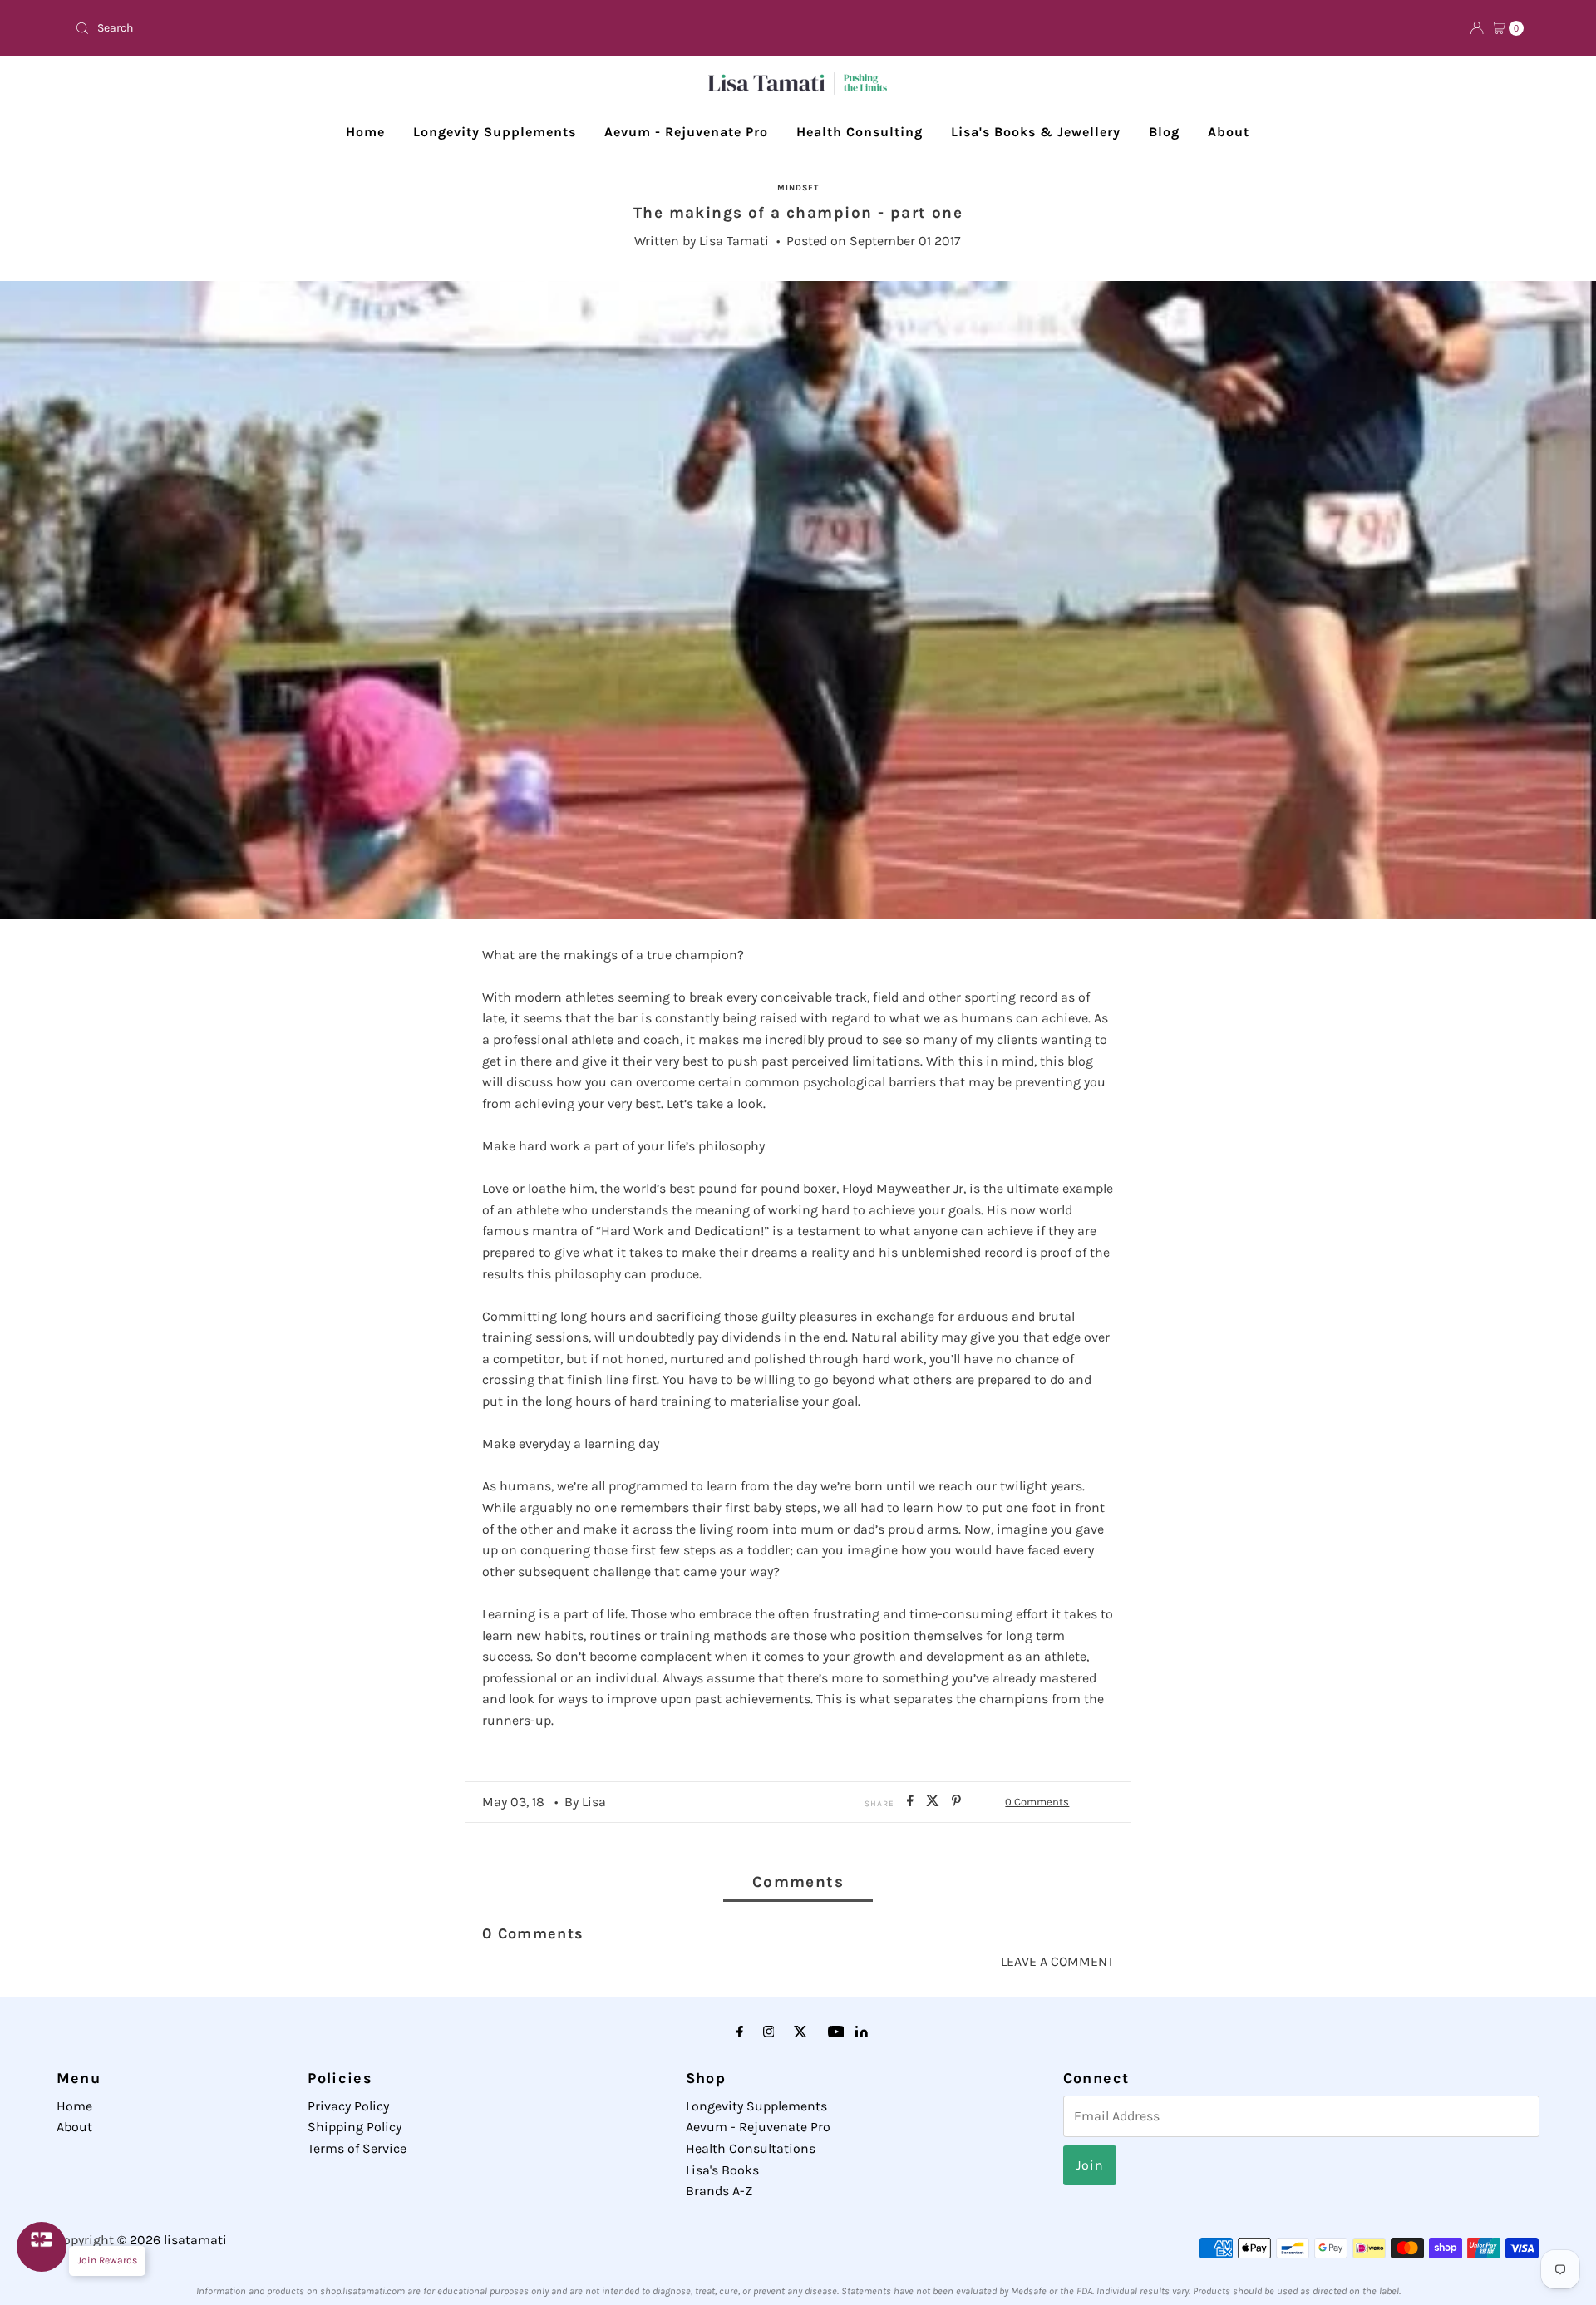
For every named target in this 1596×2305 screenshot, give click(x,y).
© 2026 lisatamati (172, 2240)
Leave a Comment (1057, 1961)
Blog (1164, 132)
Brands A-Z (719, 2191)
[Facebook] (740, 2032)
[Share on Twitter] (935, 1802)
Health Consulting (860, 132)
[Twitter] (800, 2032)
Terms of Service (357, 2148)
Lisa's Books (722, 2170)
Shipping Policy (355, 2127)
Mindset (798, 188)
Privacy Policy (348, 2106)
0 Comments (1037, 1802)
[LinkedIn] (862, 2033)
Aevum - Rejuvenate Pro (686, 132)
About (1229, 132)
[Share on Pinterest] (956, 1802)
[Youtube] (836, 2032)
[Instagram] (769, 2032)
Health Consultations (751, 2148)
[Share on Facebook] (912, 1802)
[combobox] (430, 28)
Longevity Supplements (495, 132)
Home (365, 132)
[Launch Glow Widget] (42, 2247)
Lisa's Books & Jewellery (1036, 132)
